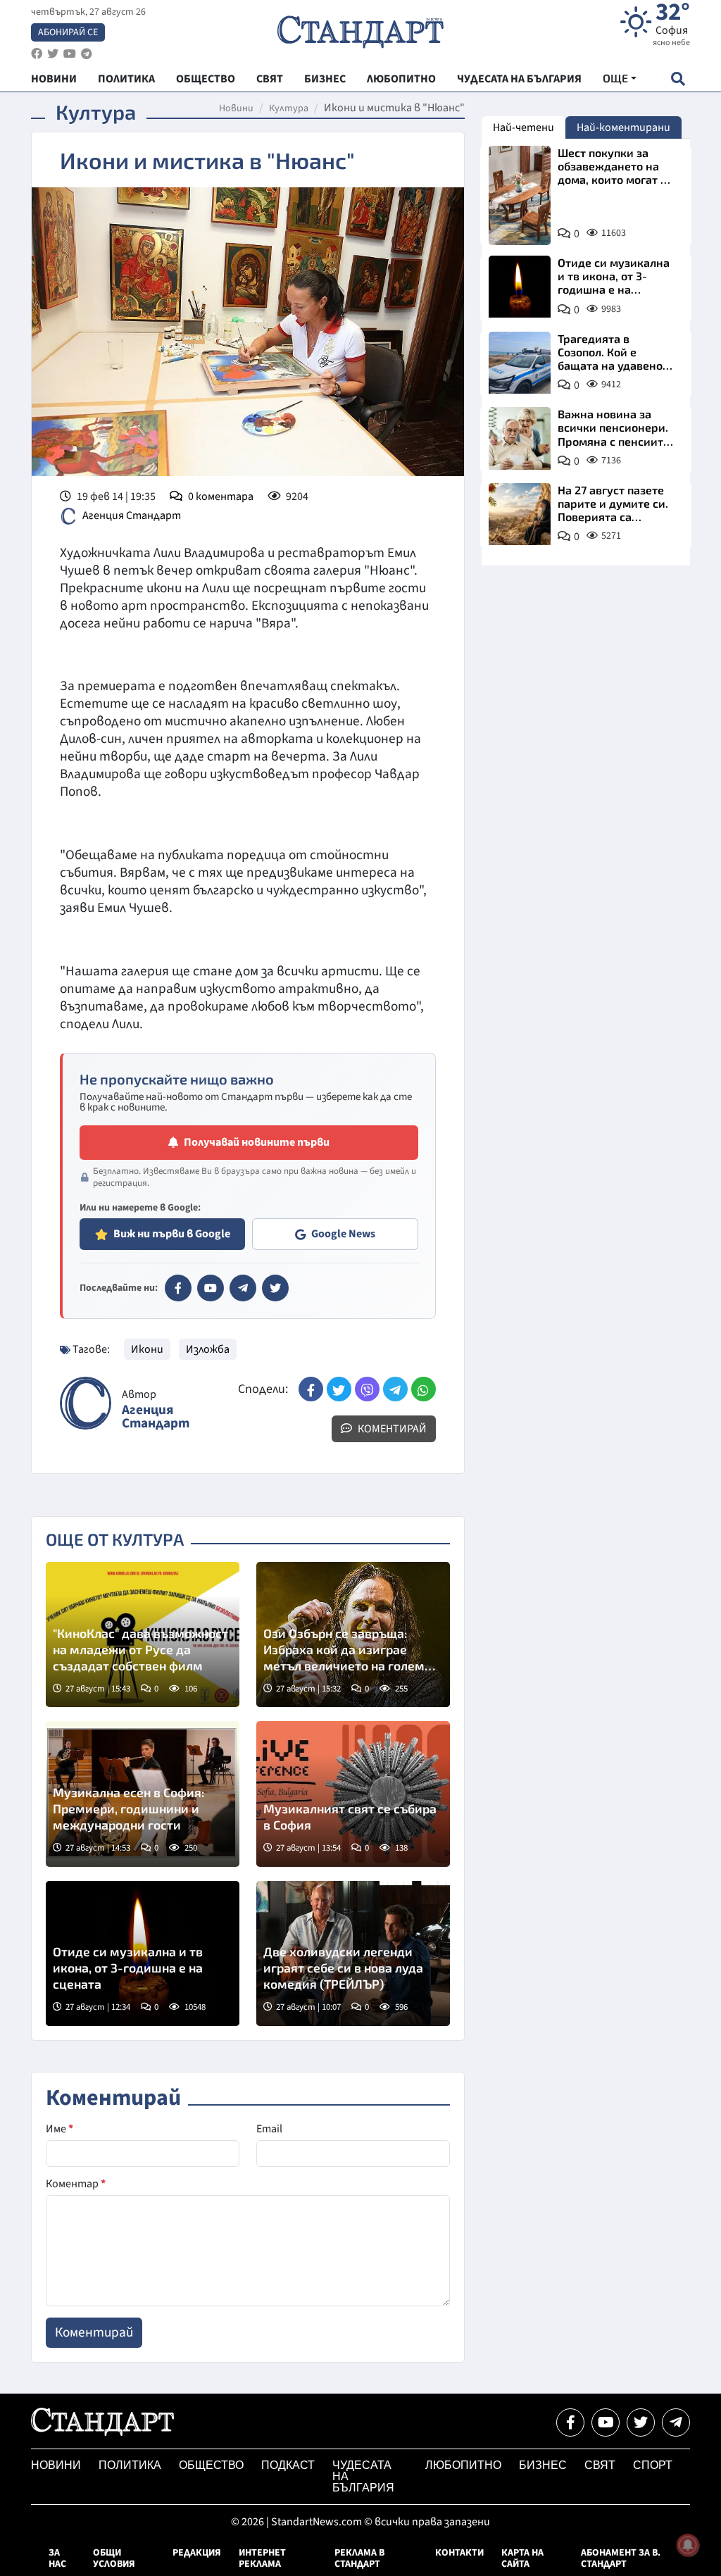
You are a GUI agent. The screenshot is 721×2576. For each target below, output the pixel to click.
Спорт (653, 2465)
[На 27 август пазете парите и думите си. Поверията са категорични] (520, 514)
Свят (600, 2465)
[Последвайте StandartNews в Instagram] (53, 54)
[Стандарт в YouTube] (211, 1288)
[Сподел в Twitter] (339, 1389)
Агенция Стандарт (132, 515)
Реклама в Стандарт (359, 2558)
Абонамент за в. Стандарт (621, 2558)
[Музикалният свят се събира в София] (353, 1794)
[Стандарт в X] (275, 1288)
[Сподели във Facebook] (311, 1389)
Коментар (76, 2184)
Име (59, 2129)
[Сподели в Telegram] (395, 1389)
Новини (236, 108)
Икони (147, 1349)
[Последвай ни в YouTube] (606, 2422)
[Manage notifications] (688, 2545)
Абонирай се (68, 32)
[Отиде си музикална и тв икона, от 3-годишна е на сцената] (520, 287)
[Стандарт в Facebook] (178, 1288)
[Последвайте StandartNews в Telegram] (87, 54)
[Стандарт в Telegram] (243, 1288)
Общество (211, 2465)
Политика (130, 2465)
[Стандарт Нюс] (102, 2432)
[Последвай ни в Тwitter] (641, 2422)
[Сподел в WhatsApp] (424, 1389)
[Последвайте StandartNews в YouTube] (70, 54)
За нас (57, 2558)
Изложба (208, 1349)
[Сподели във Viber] (367, 1389)
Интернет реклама (262, 2558)
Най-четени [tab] (523, 127)
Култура (289, 108)
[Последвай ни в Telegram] (676, 2422)
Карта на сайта (522, 2558)
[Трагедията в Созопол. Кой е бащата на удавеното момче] (520, 363)
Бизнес (543, 2465)
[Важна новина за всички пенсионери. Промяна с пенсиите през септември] (520, 438)
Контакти (459, 2553)
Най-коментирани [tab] (623, 127)
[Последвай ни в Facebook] (570, 2422)
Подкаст (288, 2465)
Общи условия (114, 2558)
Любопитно (463, 2465)
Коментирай (391, 1429)
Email (269, 2129)
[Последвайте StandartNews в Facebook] (37, 54)
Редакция (197, 2553)
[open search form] (678, 79)
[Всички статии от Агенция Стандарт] (86, 1403)
